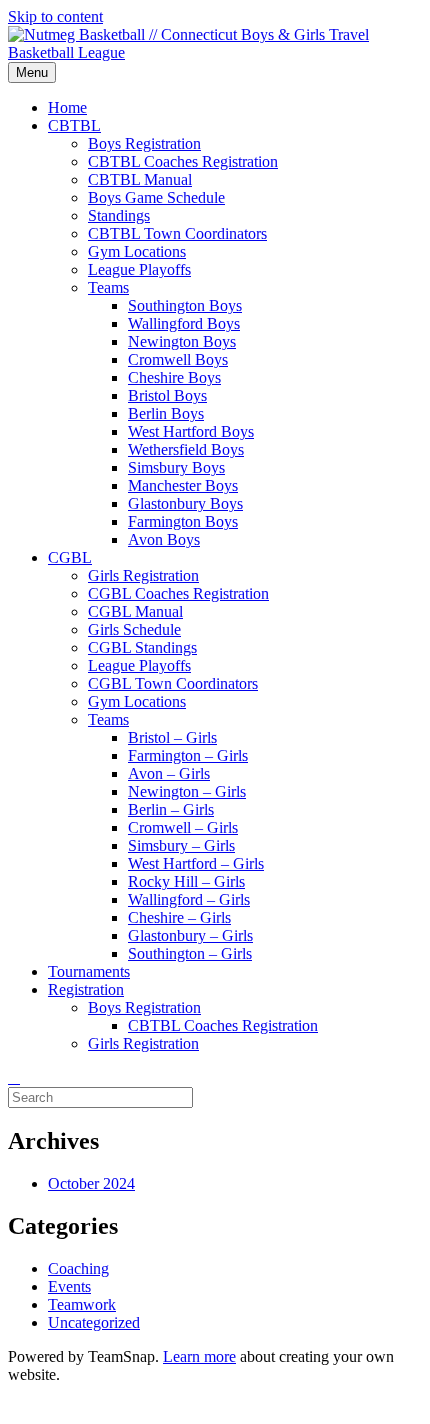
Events (69, 1286)
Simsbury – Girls (181, 845)
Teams (108, 287)
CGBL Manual (135, 611)
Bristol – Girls (172, 737)
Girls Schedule (134, 629)
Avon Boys (164, 539)
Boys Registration (144, 143)
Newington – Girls (187, 791)
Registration (86, 989)
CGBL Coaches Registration (178, 593)
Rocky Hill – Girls (186, 881)
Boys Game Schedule (156, 197)
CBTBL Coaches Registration (183, 161)
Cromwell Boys (178, 359)
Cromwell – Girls (183, 827)
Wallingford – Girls (189, 899)
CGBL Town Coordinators (173, 683)
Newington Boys (182, 341)
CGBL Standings (142, 647)
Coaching (78, 1268)
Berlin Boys (166, 413)
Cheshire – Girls (179, 917)
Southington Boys (185, 305)
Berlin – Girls (171, 809)
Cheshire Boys (174, 377)
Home (67, 107)
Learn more (199, 1356)
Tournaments (89, 971)
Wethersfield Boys (186, 449)
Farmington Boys (183, 521)
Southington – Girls (190, 953)
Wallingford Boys (184, 323)
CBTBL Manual (140, 179)
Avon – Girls (169, 773)
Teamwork (82, 1304)
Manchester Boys (183, 485)
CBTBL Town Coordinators (177, 233)
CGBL (70, 557)
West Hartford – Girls (196, 863)
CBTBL (74, 125)
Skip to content (55, 16)
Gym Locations (137, 251)
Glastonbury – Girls (190, 935)
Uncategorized (94, 1322)
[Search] (14, 1077)
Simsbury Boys (176, 467)
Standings (119, 215)
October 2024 (91, 1183)
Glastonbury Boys (185, 503)
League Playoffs (139, 269)
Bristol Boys (167, 395)
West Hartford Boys (191, 431)
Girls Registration (143, 575)
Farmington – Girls (188, 755)
